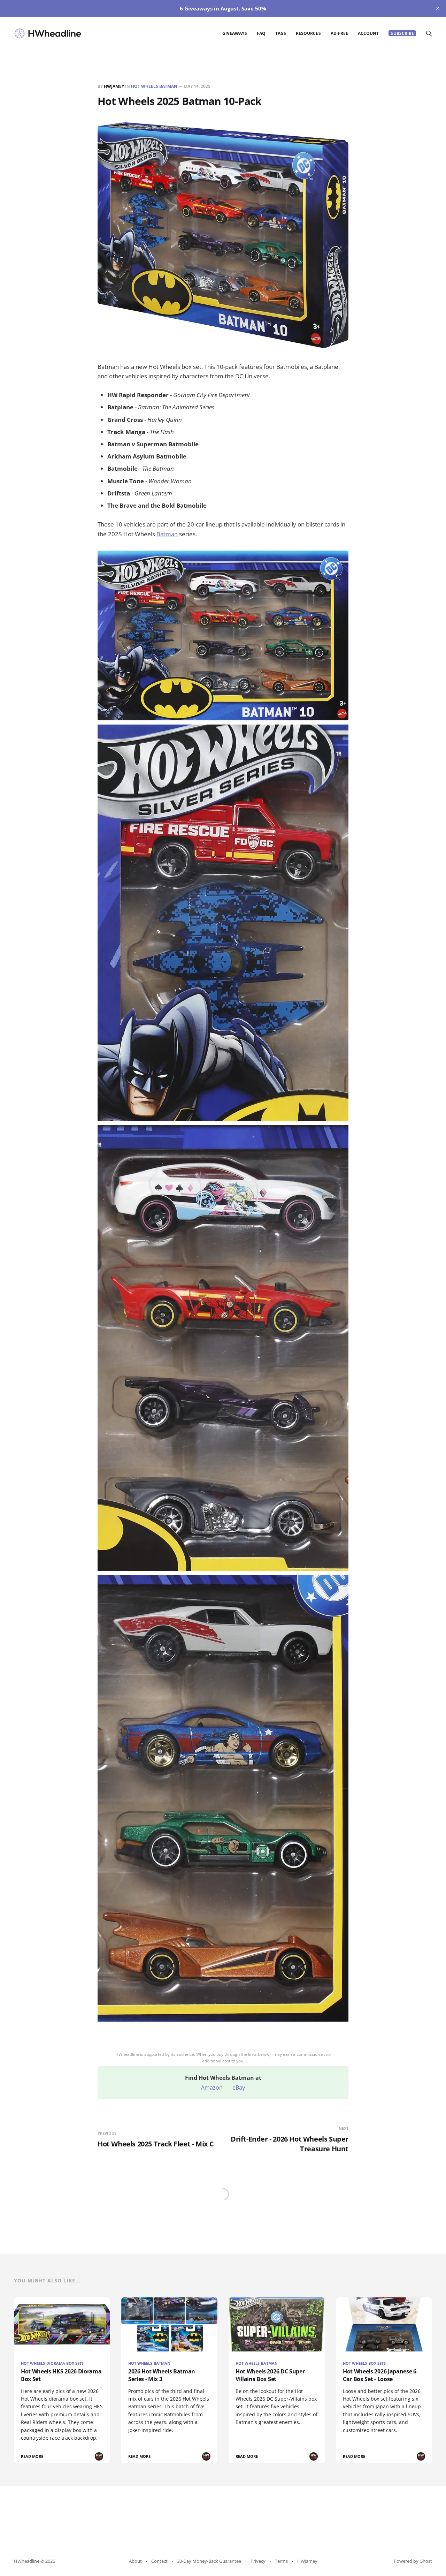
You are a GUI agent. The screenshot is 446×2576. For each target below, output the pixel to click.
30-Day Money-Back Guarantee (209, 2561)
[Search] (429, 33)
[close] (438, 8)
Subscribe (402, 33)
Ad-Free (339, 33)
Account (368, 33)
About (135, 2561)
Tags (281, 33)
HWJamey (114, 86)
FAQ (261, 33)
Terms (281, 2561)
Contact (159, 2561)
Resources (308, 33)
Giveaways (235, 33)
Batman (167, 534)
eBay (239, 2088)
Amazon (212, 2088)
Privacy (258, 2561)
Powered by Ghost (413, 2561)
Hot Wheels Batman (154, 86)
